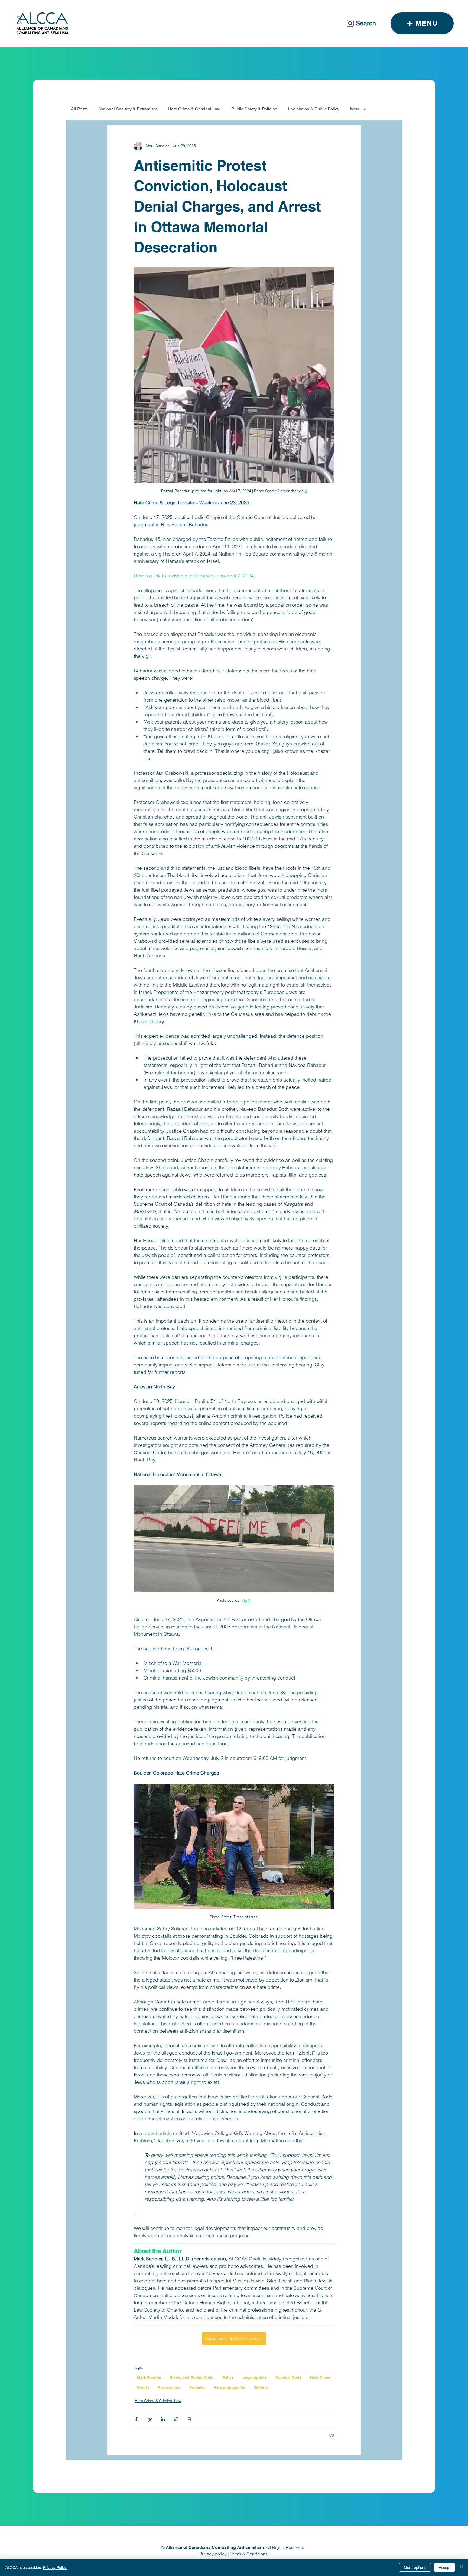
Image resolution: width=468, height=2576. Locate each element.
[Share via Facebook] (136, 2419)
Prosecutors (169, 2387)
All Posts (79, 109)
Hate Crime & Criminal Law (194, 109)
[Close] (461, 2567)
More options (415, 2567)
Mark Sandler (149, 2377)
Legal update (255, 2377)
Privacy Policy (55, 2567)
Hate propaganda (229, 2387)
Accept (445, 2567)
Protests (197, 2387)
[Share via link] (176, 2419)
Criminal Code (288, 2377)
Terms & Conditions (249, 2554)
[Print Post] (189, 2419)
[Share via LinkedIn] (163, 2419)
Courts (143, 2387)
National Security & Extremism (128, 109)
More (355, 109)
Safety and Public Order (192, 2377)
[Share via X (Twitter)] (150, 2419)
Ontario (261, 2387)
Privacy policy (213, 2554)
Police (228, 2377)
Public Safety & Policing (254, 109)
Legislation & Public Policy (314, 109)
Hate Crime (320, 2377)
